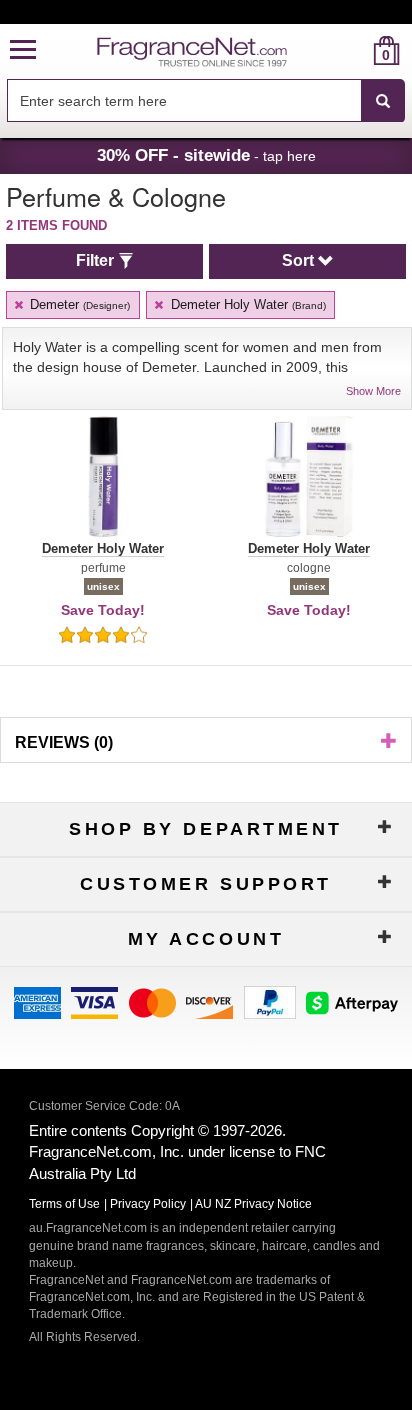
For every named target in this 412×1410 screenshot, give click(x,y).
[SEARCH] (383, 101)
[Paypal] (270, 1001)
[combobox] (206, 101)
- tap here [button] (206, 155)
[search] (354, 50)
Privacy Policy (148, 1204)
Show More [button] (373, 391)
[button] (23, 50)
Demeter (78, 304)
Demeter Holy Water (246, 304)
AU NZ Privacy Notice (253, 1204)
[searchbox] (184, 100)
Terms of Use (64, 1204)
